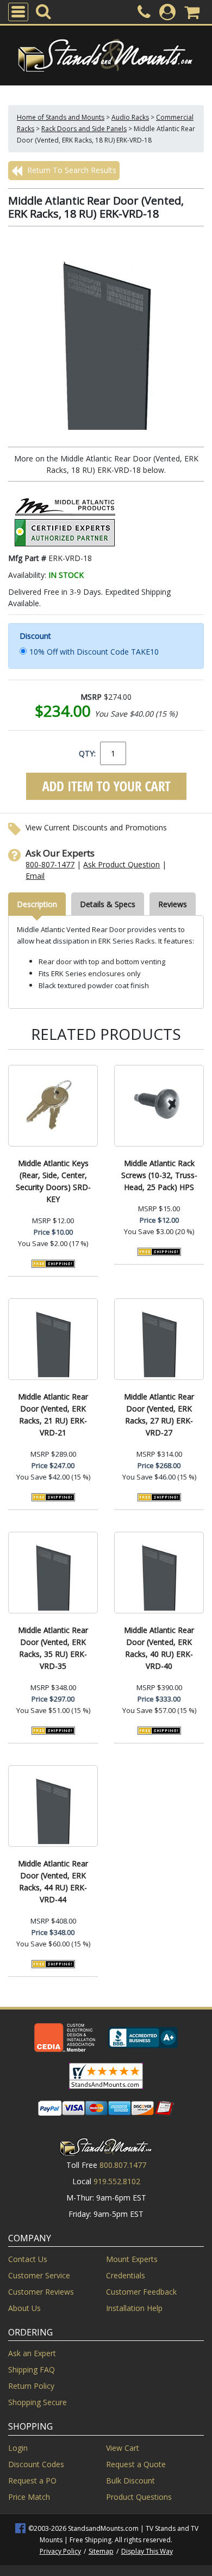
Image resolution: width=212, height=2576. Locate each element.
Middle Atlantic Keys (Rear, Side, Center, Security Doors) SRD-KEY (53, 1181)
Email (35, 876)
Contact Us (28, 2259)
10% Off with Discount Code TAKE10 (94, 652)
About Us (24, 2308)
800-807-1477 (50, 864)
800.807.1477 (123, 2165)
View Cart (123, 2448)
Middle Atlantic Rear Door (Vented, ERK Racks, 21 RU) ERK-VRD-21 (53, 1415)
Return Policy (31, 2386)
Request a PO (32, 2481)
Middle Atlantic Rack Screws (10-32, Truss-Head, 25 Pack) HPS (159, 1175)
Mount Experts (132, 2259)
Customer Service (39, 2275)
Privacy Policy (60, 2551)
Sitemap (101, 2551)
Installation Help (134, 2308)
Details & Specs (108, 904)
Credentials (126, 2275)
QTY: (87, 753)
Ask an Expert (32, 2353)
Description (37, 904)
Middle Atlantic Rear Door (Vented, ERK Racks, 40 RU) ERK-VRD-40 (159, 1648)
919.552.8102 (117, 2181)
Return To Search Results (71, 170)
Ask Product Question (121, 864)
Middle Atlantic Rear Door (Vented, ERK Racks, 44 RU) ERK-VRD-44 (53, 1881)
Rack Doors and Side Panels (84, 129)
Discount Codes (36, 2464)
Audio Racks (130, 117)
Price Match (29, 2497)
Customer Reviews (41, 2292)
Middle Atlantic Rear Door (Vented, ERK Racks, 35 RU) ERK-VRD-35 (53, 1648)
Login (18, 2448)
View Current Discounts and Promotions (96, 827)
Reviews (173, 904)
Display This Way (147, 2551)
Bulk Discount (130, 2481)
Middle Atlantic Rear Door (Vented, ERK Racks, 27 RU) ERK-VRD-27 (159, 1415)
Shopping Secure (38, 2402)
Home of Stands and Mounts (61, 117)
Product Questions (139, 2497)
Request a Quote (136, 2464)
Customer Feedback (141, 2292)
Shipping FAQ (32, 2369)
